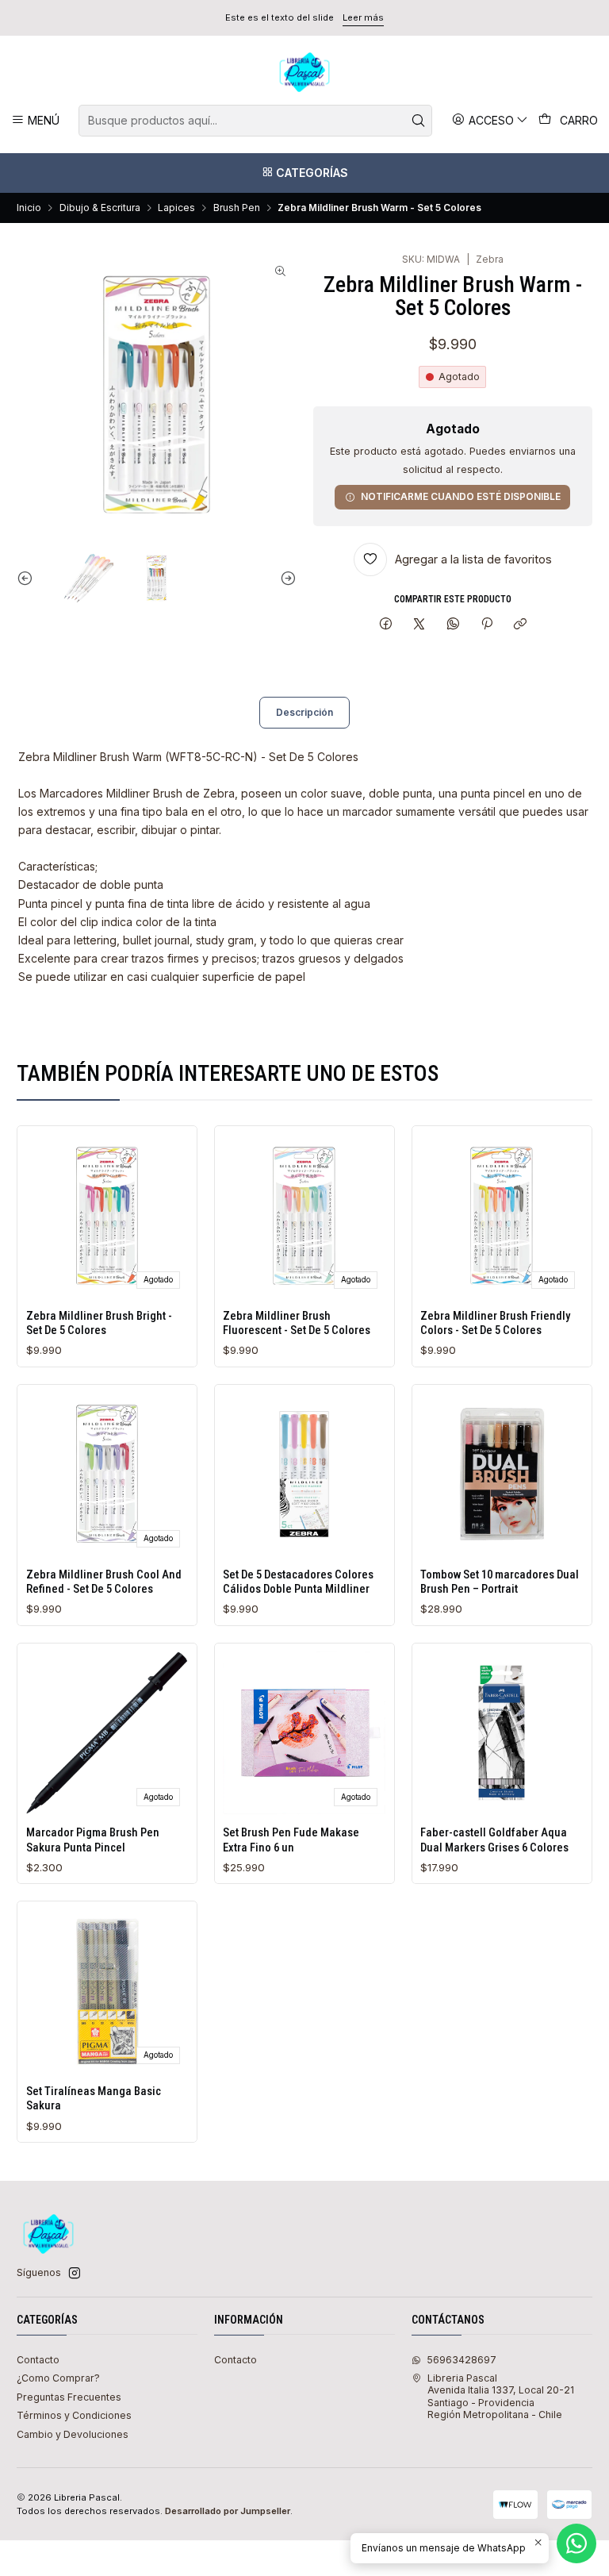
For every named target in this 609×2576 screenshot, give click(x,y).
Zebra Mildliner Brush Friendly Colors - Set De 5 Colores (495, 1323)
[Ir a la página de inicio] (304, 72)
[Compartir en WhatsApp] (454, 625)
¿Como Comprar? (58, 2378)
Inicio (29, 208)
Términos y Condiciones (74, 2415)
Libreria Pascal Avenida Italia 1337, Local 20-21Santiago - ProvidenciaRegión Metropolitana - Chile (501, 2396)
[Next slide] (285, 578)
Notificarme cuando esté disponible (461, 496)
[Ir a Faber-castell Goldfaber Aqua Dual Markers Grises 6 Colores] (502, 1733)
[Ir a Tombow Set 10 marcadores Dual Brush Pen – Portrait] (502, 1474)
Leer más (363, 17)
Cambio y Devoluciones (73, 2434)
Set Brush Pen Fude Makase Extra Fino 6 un (291, 1840)
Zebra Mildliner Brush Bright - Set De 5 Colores (99, 1323)
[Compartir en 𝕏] (419, 625)
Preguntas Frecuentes (69, 2397)
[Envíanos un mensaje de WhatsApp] (576, 2543)
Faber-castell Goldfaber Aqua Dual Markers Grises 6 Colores (494, 1840)
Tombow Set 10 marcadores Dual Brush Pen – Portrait (500, 1582)
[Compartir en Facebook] (385, 625)
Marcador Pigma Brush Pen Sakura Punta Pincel (93, 1840)
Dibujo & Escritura (100, 208)
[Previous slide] (29, 578)
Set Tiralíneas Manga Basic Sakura (94, 2098)
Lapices (176, 208)
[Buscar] (419, 121)
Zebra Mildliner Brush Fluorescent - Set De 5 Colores (297, 1323)
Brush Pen (237, 208)
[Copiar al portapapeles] (521, 625)
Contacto (38, 2360)
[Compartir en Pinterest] (487, 625)
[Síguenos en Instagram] (75, 2274)
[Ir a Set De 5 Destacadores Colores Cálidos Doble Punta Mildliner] (304, 1474)
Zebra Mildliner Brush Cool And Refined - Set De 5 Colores (104, 1582)
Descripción (304, 712)
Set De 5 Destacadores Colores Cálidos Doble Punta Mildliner (298, 1582)
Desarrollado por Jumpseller (228, 2511)
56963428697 (462, 2360)
